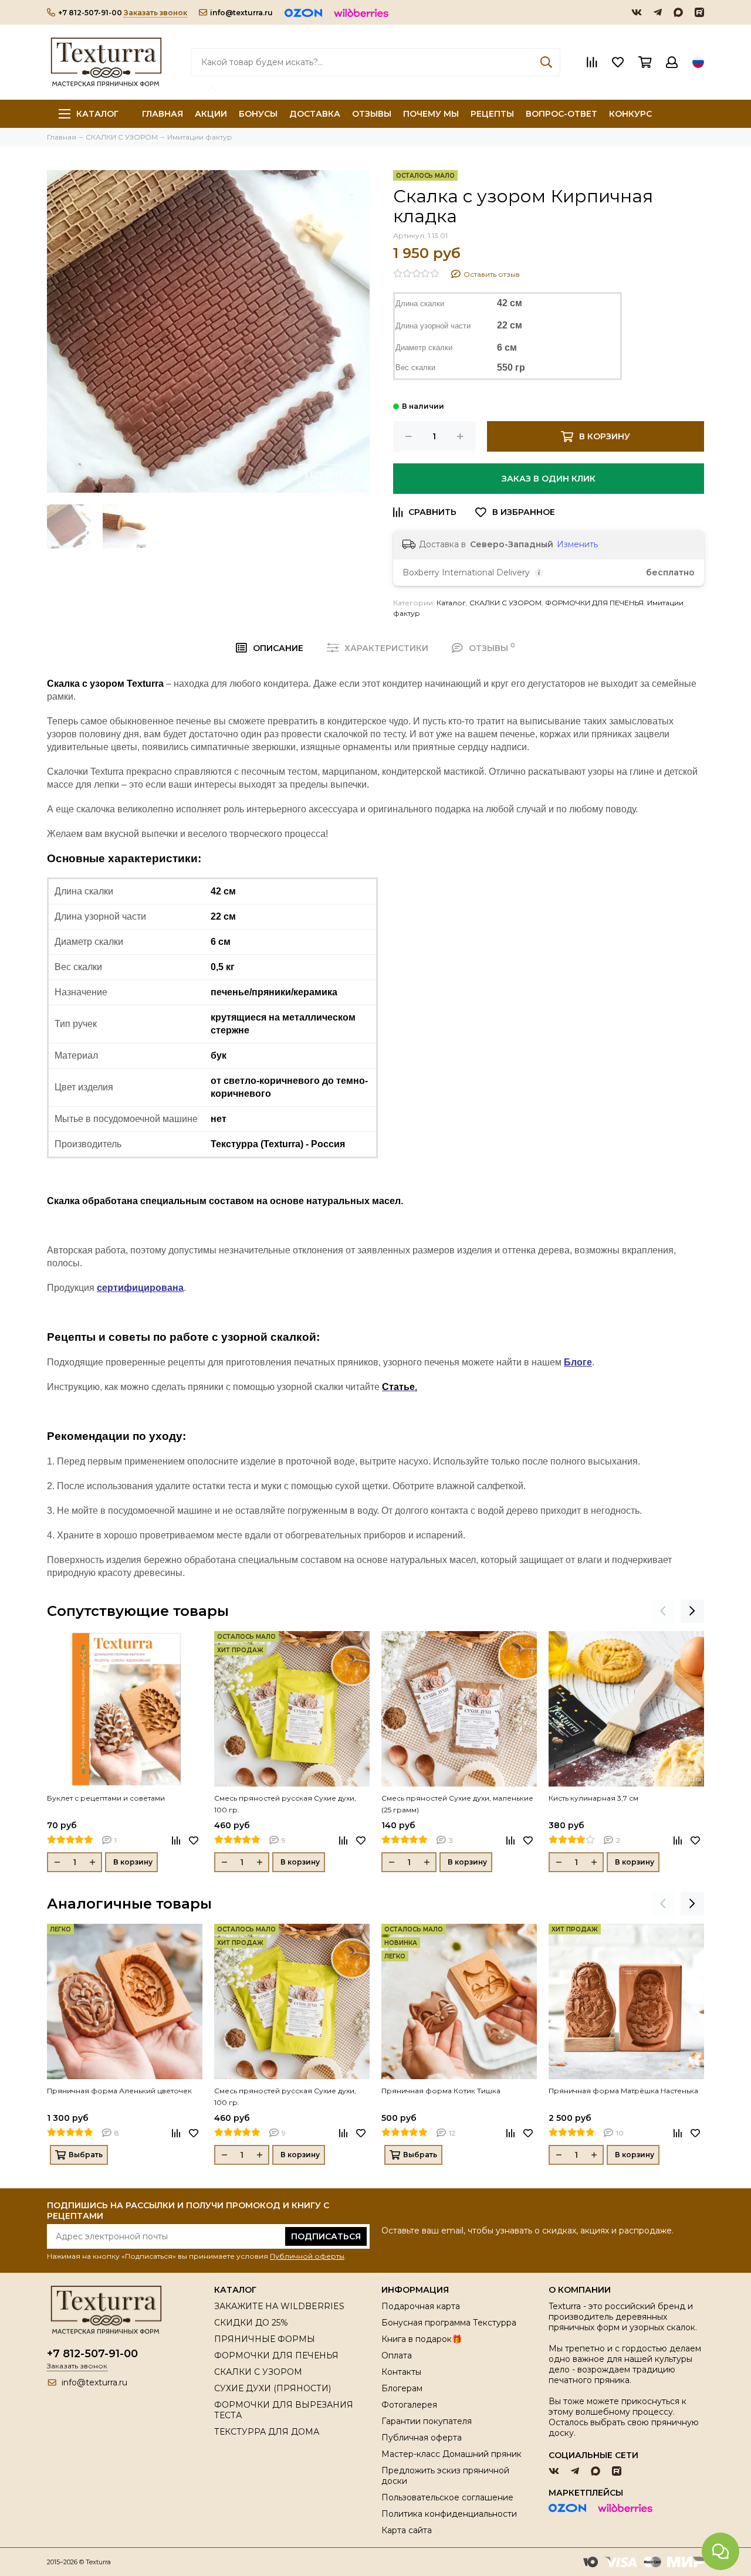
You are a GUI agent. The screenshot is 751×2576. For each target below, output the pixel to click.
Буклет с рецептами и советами (106, 1798)
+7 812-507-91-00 (90, 13)
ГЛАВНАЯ (163, 114)
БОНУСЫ (258, 114)
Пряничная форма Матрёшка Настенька (623, 2091)
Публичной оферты (307, 2256)
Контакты (401, 2372)
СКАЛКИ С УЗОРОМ (505, 603)
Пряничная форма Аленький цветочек (119, 2091)
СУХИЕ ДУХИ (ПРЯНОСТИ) (273, 2388)
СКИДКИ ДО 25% (251, 2323)
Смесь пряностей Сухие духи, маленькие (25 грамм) (457, 1804)
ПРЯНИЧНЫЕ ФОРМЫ (265, 2339)
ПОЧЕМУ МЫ (431, 114)
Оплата (397, 2355)
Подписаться (326, 2236)
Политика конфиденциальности (449, 2514)
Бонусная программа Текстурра (449, 2323)
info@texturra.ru (241, 13)
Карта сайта (407, 2530)
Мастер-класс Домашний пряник (451, 2454)
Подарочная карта (421, 2306)
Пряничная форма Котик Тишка (441, 2091)
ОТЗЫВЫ (372, 114)
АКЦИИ (211, 114)
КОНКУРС (630, 114)
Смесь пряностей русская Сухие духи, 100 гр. (285, 1804)
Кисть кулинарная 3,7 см (593, 1798)
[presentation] (663, 1611)
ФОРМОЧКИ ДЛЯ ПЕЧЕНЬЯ (594, 603)
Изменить (577, 544)
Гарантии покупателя (427, 2421)
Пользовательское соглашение (447, 2497)
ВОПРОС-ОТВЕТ (561, 114)
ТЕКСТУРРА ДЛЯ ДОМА (267, 2432)
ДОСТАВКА (315, 114)
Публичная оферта (422, 2438)
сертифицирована (140, 1288)
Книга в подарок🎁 (422, 2339)
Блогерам (402, 2388)
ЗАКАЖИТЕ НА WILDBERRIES (279, 2306)
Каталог (97, 114)
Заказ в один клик (549, 479)
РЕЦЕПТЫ (492, 114)
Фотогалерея (409, 2405)
